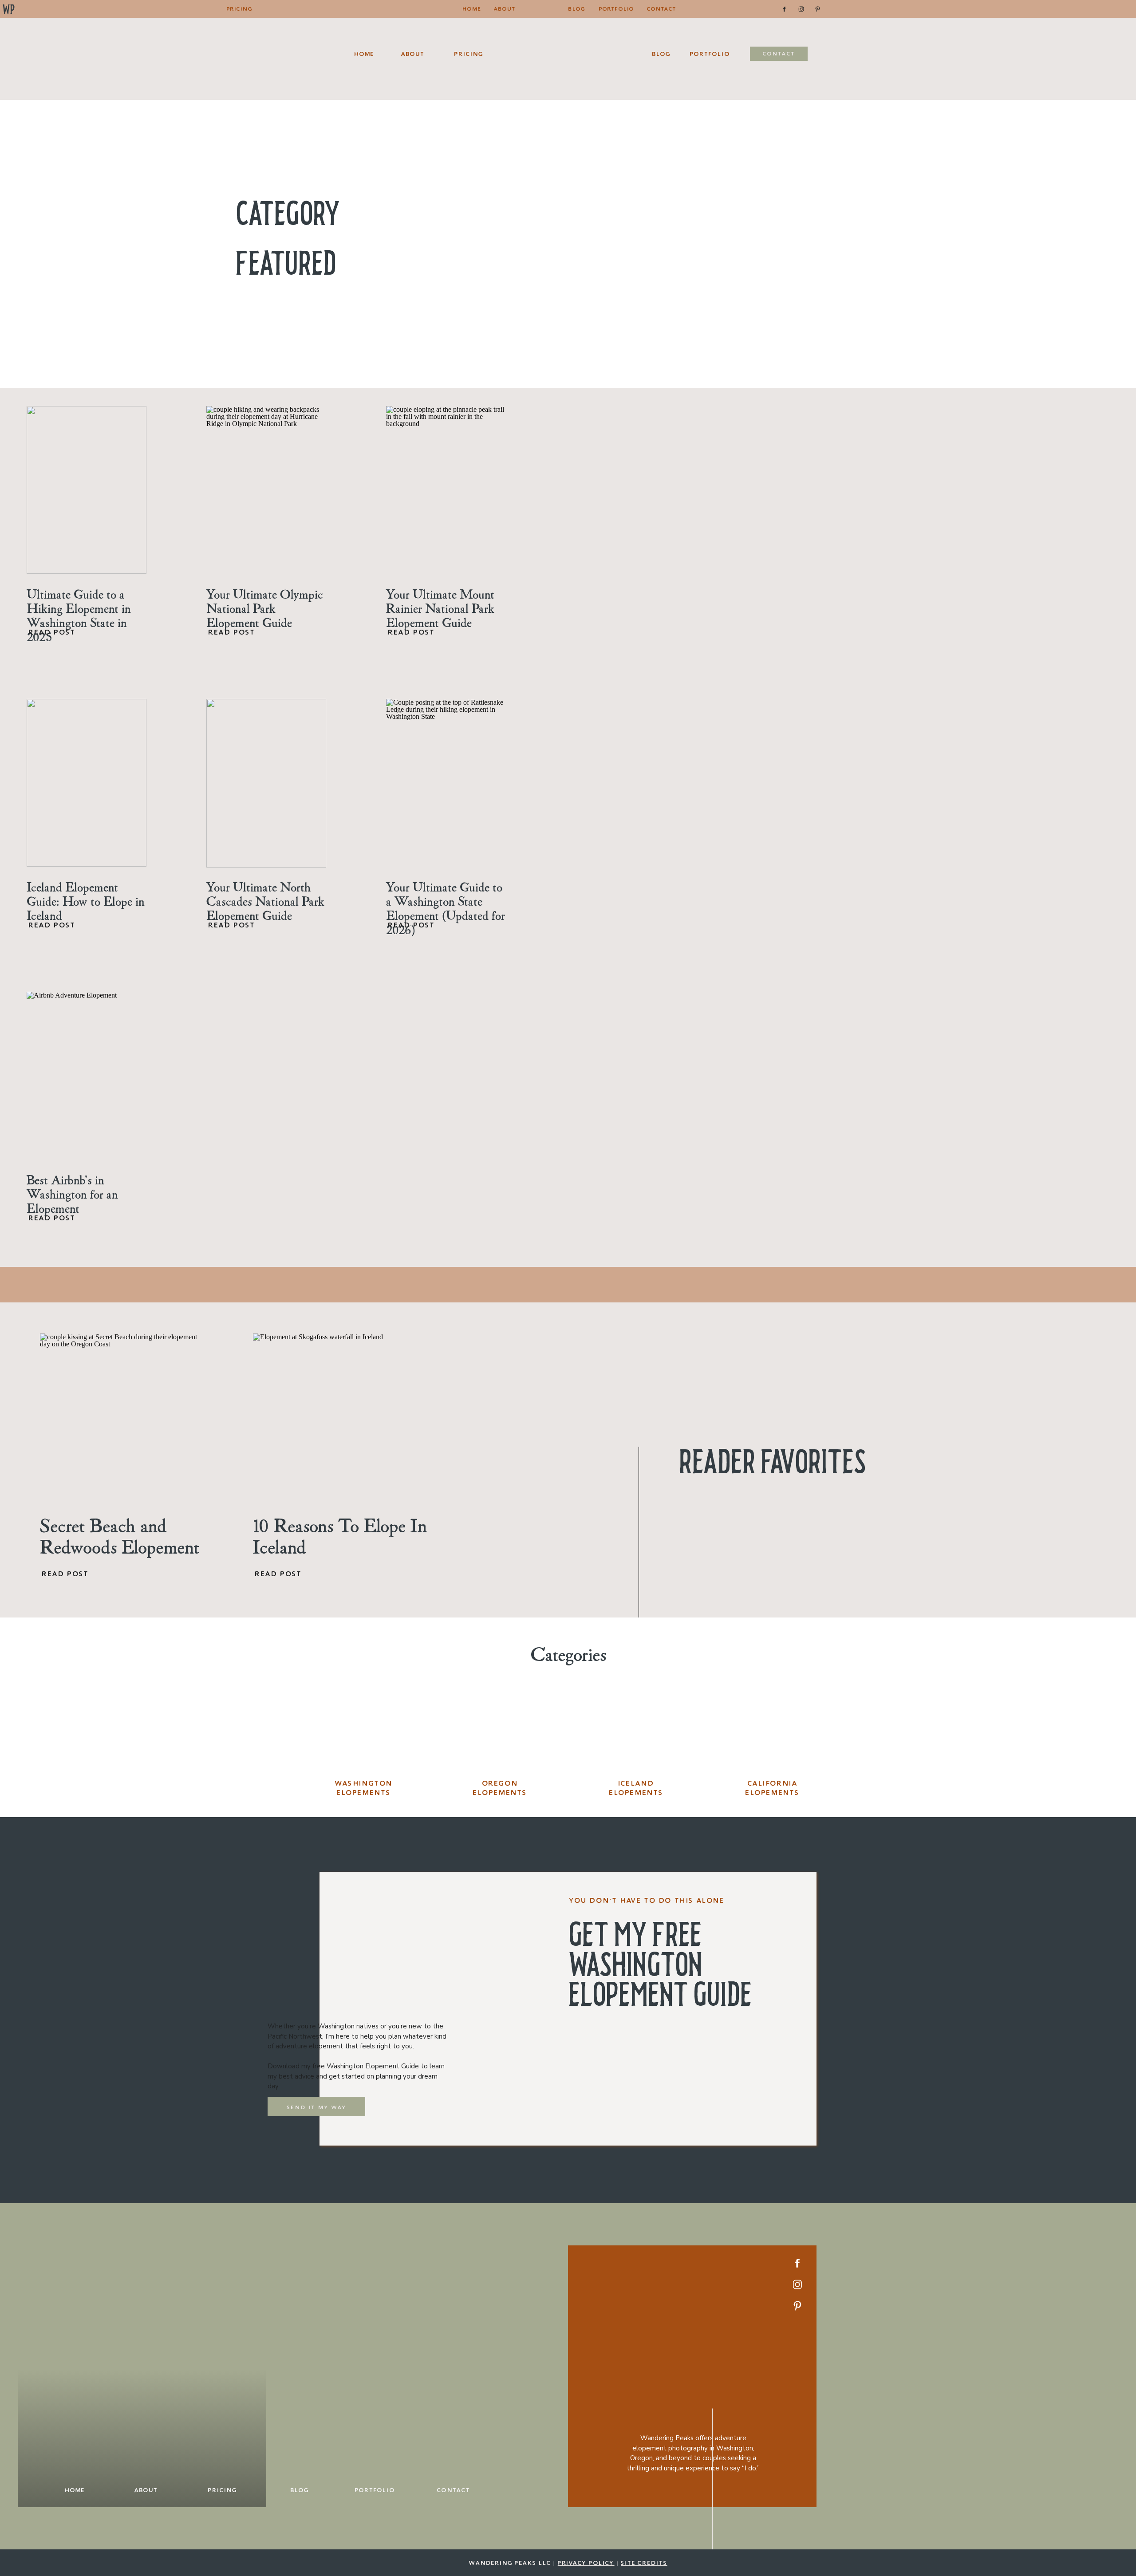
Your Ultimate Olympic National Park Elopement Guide (265, 608)
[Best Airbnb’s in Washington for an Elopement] (87, 1076)
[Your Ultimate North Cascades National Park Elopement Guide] (266, 783)
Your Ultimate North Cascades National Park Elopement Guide (265, 901)
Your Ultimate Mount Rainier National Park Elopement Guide (440, 608)
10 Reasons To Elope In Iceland (340, 1536)
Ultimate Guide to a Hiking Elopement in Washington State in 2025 (79, 615)
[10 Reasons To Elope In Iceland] (337, 1418)
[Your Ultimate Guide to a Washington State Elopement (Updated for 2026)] (446, 783)
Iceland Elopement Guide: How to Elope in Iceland (86, 901)
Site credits (644, 2563)
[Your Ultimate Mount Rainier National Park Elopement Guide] (446, 490)
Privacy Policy (586, 2563)
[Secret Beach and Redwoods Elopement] (124, 1417)
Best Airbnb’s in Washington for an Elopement (72, 1194)
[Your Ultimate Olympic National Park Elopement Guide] (266, 490)
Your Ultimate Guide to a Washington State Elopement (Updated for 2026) (446, 908)
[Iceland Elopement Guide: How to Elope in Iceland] (87, 783)
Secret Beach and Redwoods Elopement (120, 1536)
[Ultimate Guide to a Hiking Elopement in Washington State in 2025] (87, 490)
